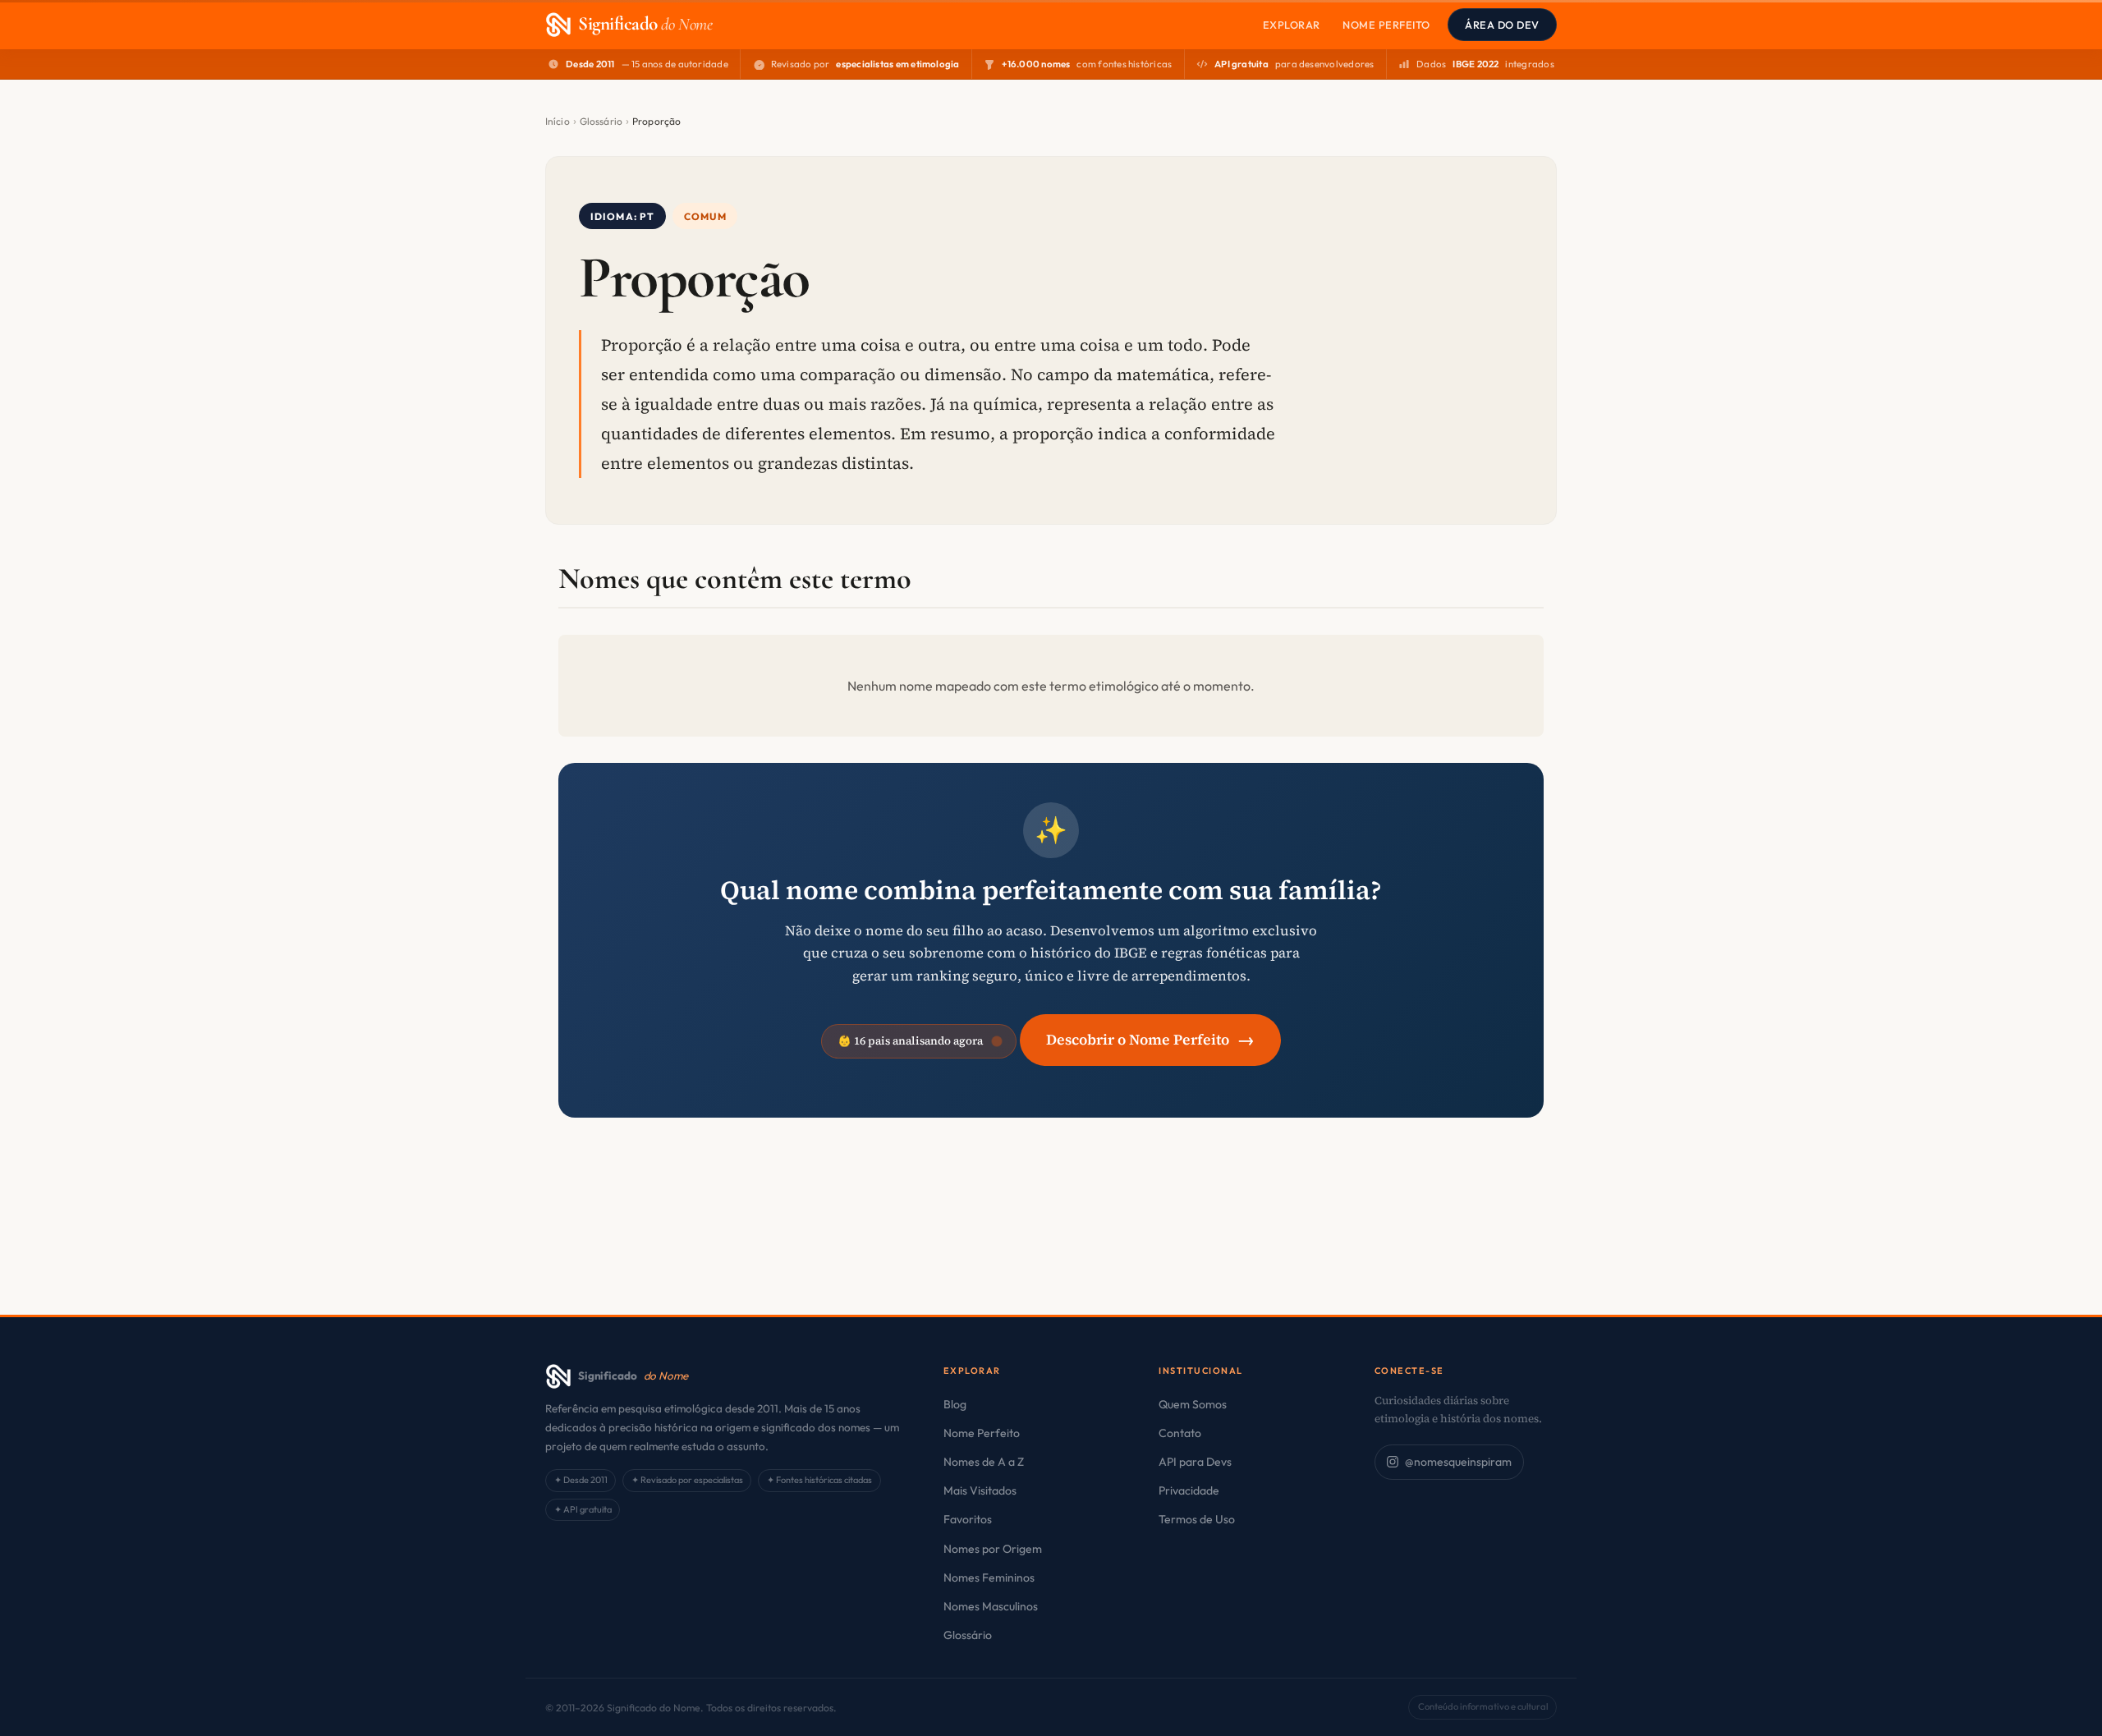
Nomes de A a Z (984, 1462)
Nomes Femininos (989, 1578)
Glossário (601, 121)
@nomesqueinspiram (1458, 1462)
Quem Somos (1193, 1404)
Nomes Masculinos (991, 1606)
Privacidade (1189, 1490)
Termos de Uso (1197, 1519)
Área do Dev (1502, 25)
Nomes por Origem (993, 1549)
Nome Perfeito (1386, 25)
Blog (955, 1404)
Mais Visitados (980, 1490)
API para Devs (1195, 1462)
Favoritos (968, 1519)
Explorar (1292, 25)
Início (558, 121)
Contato (1180, 1433)
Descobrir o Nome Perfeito (1150, 1039)
